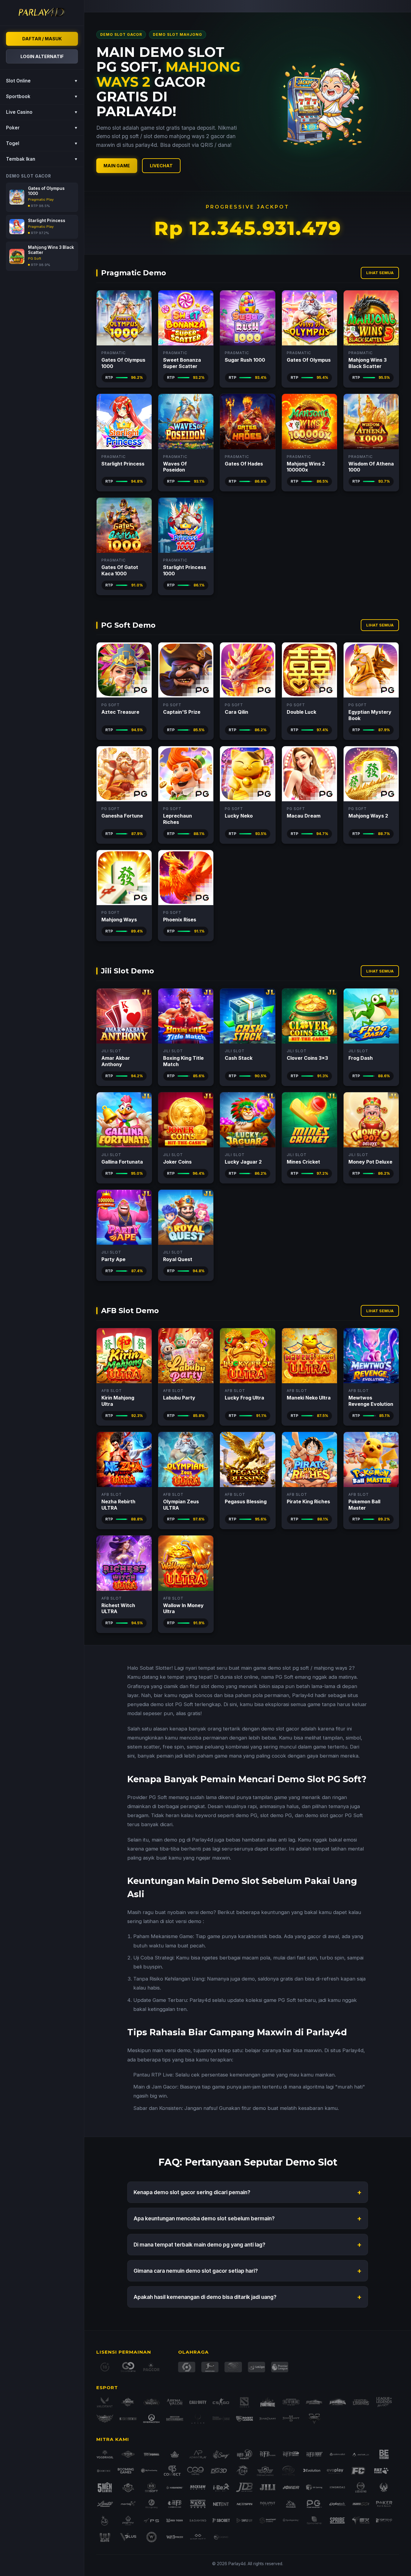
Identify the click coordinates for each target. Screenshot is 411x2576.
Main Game (117, 166)
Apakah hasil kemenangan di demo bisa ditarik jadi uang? (248, 2297)
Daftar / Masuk (42, 39)
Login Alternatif (42, 56)
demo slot (279, 1668)
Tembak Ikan (42, 159)
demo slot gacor (280, 1729)
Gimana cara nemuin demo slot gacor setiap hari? (248, 2271)
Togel (42, 143)
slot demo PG (276, 1815)
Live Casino (42, 112)
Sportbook (42, 96)
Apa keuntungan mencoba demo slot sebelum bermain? (248, 2218)
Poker (42, 128)
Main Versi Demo (124, 318)
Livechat (161, 166)
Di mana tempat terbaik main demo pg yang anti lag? (248, 2245)
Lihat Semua (380, 273)
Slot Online (42, 81)
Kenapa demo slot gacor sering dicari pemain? (248, 2192)
